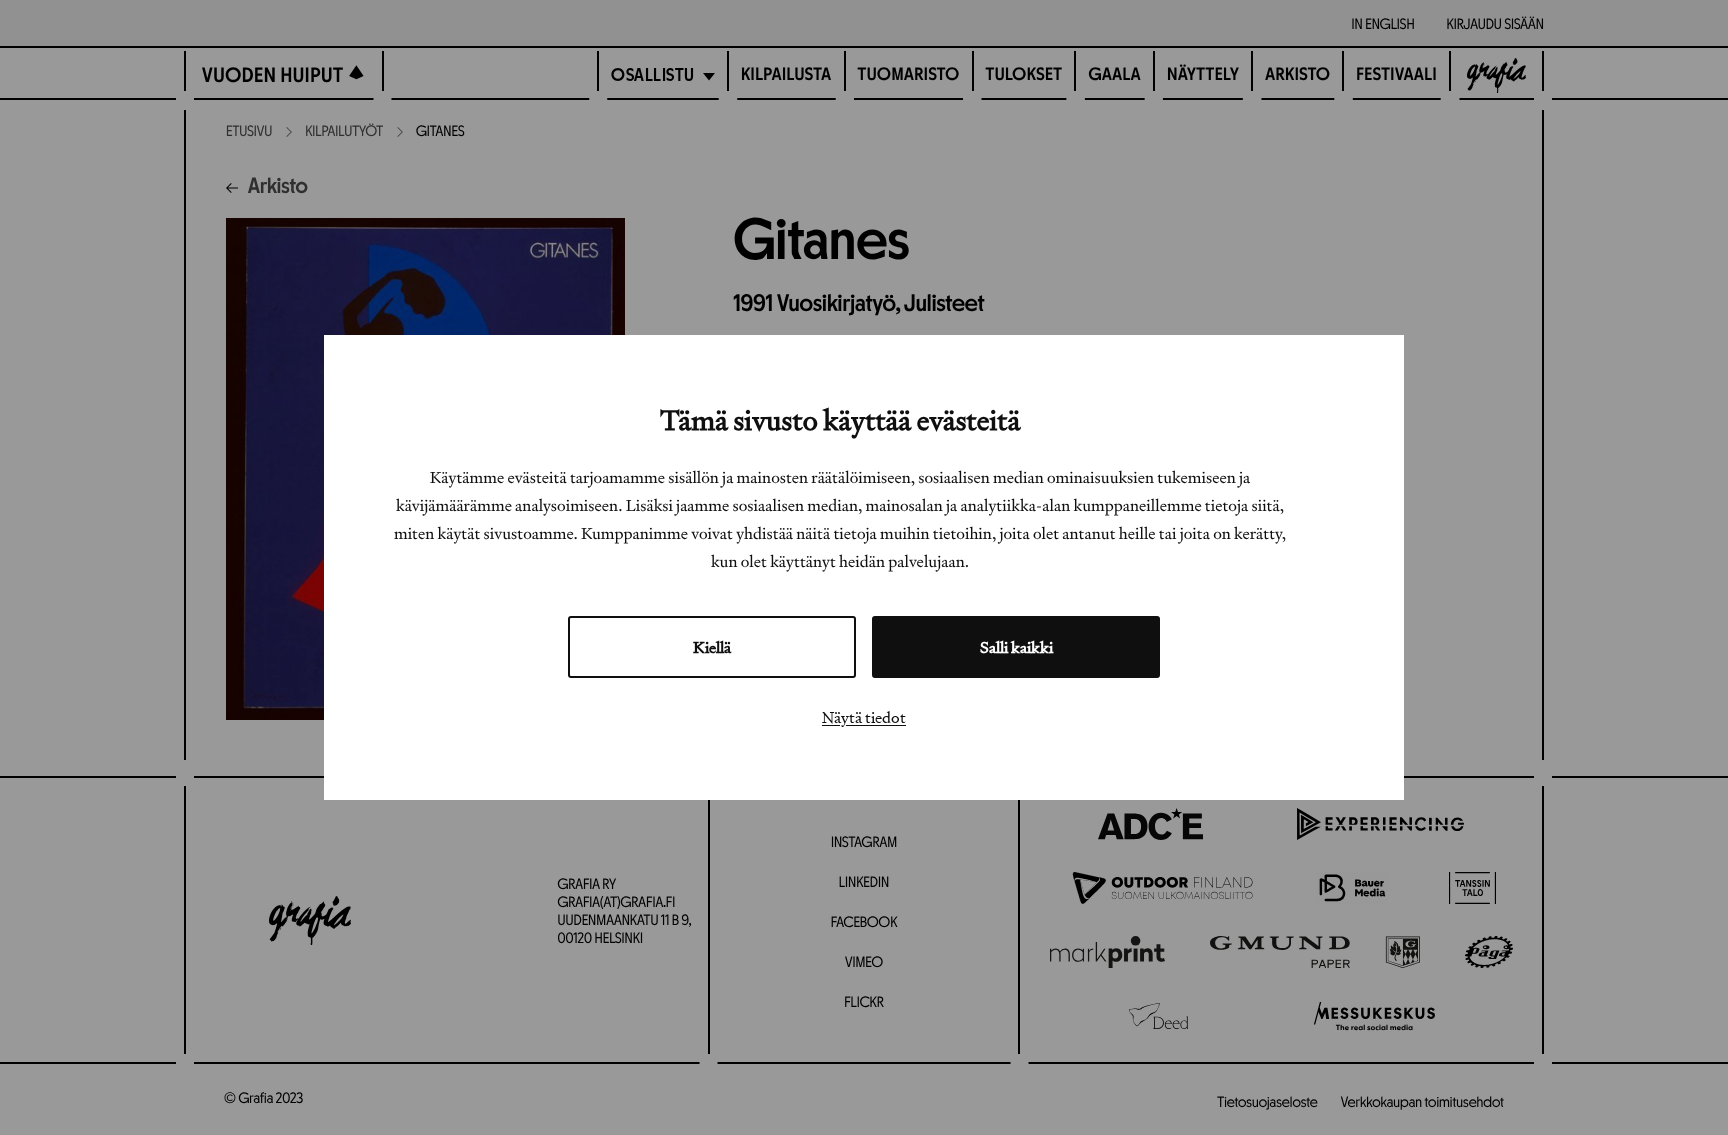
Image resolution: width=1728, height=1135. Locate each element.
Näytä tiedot (864, 717)
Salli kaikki (1016, 647)
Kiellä (712, 647)
